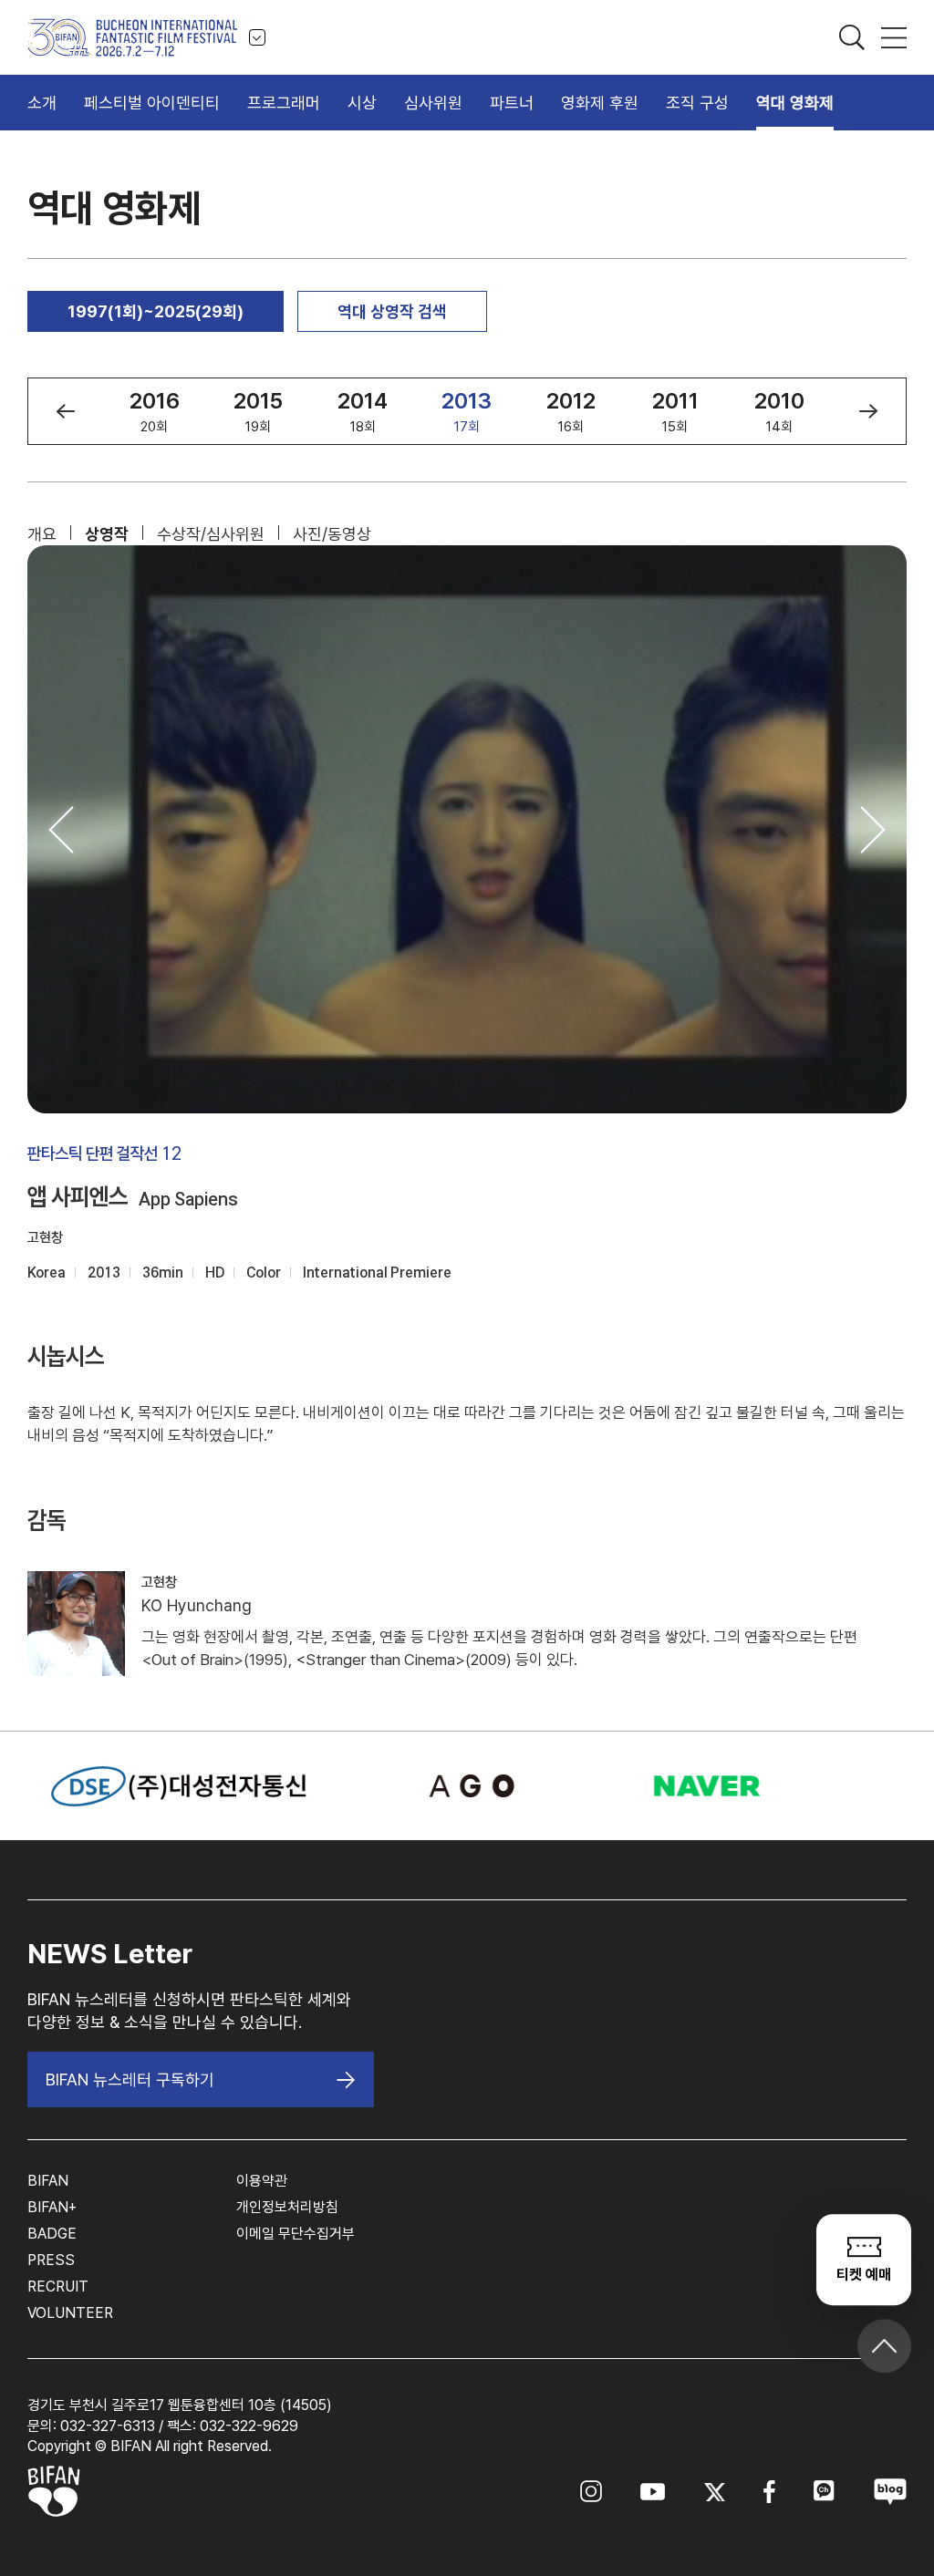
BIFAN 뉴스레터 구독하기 (130, 2079)
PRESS (51, 2260)
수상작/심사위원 (211, 534)
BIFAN (48, 2181)
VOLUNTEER (70, 2313)
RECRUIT (58, 2286)
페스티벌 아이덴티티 (152, 103)
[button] (65, 411)
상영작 (107, 534)
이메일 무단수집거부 (296, 2234)
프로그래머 (284, 103)
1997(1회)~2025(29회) (156, 311)
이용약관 (262, 2181)
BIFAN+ (52, 2207)
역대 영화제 (795, 103)
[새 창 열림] (467, 1786)
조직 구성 (697, 103)
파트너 (512, 103)
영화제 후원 (600, 103)
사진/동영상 (332, 534)
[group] (154, 411)
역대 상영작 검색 (392, 311)
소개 (42, 103)
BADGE (52, 2234)
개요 (42, 534)
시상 (362, 103)
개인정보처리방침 (287, 2207)
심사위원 (433, 103)
